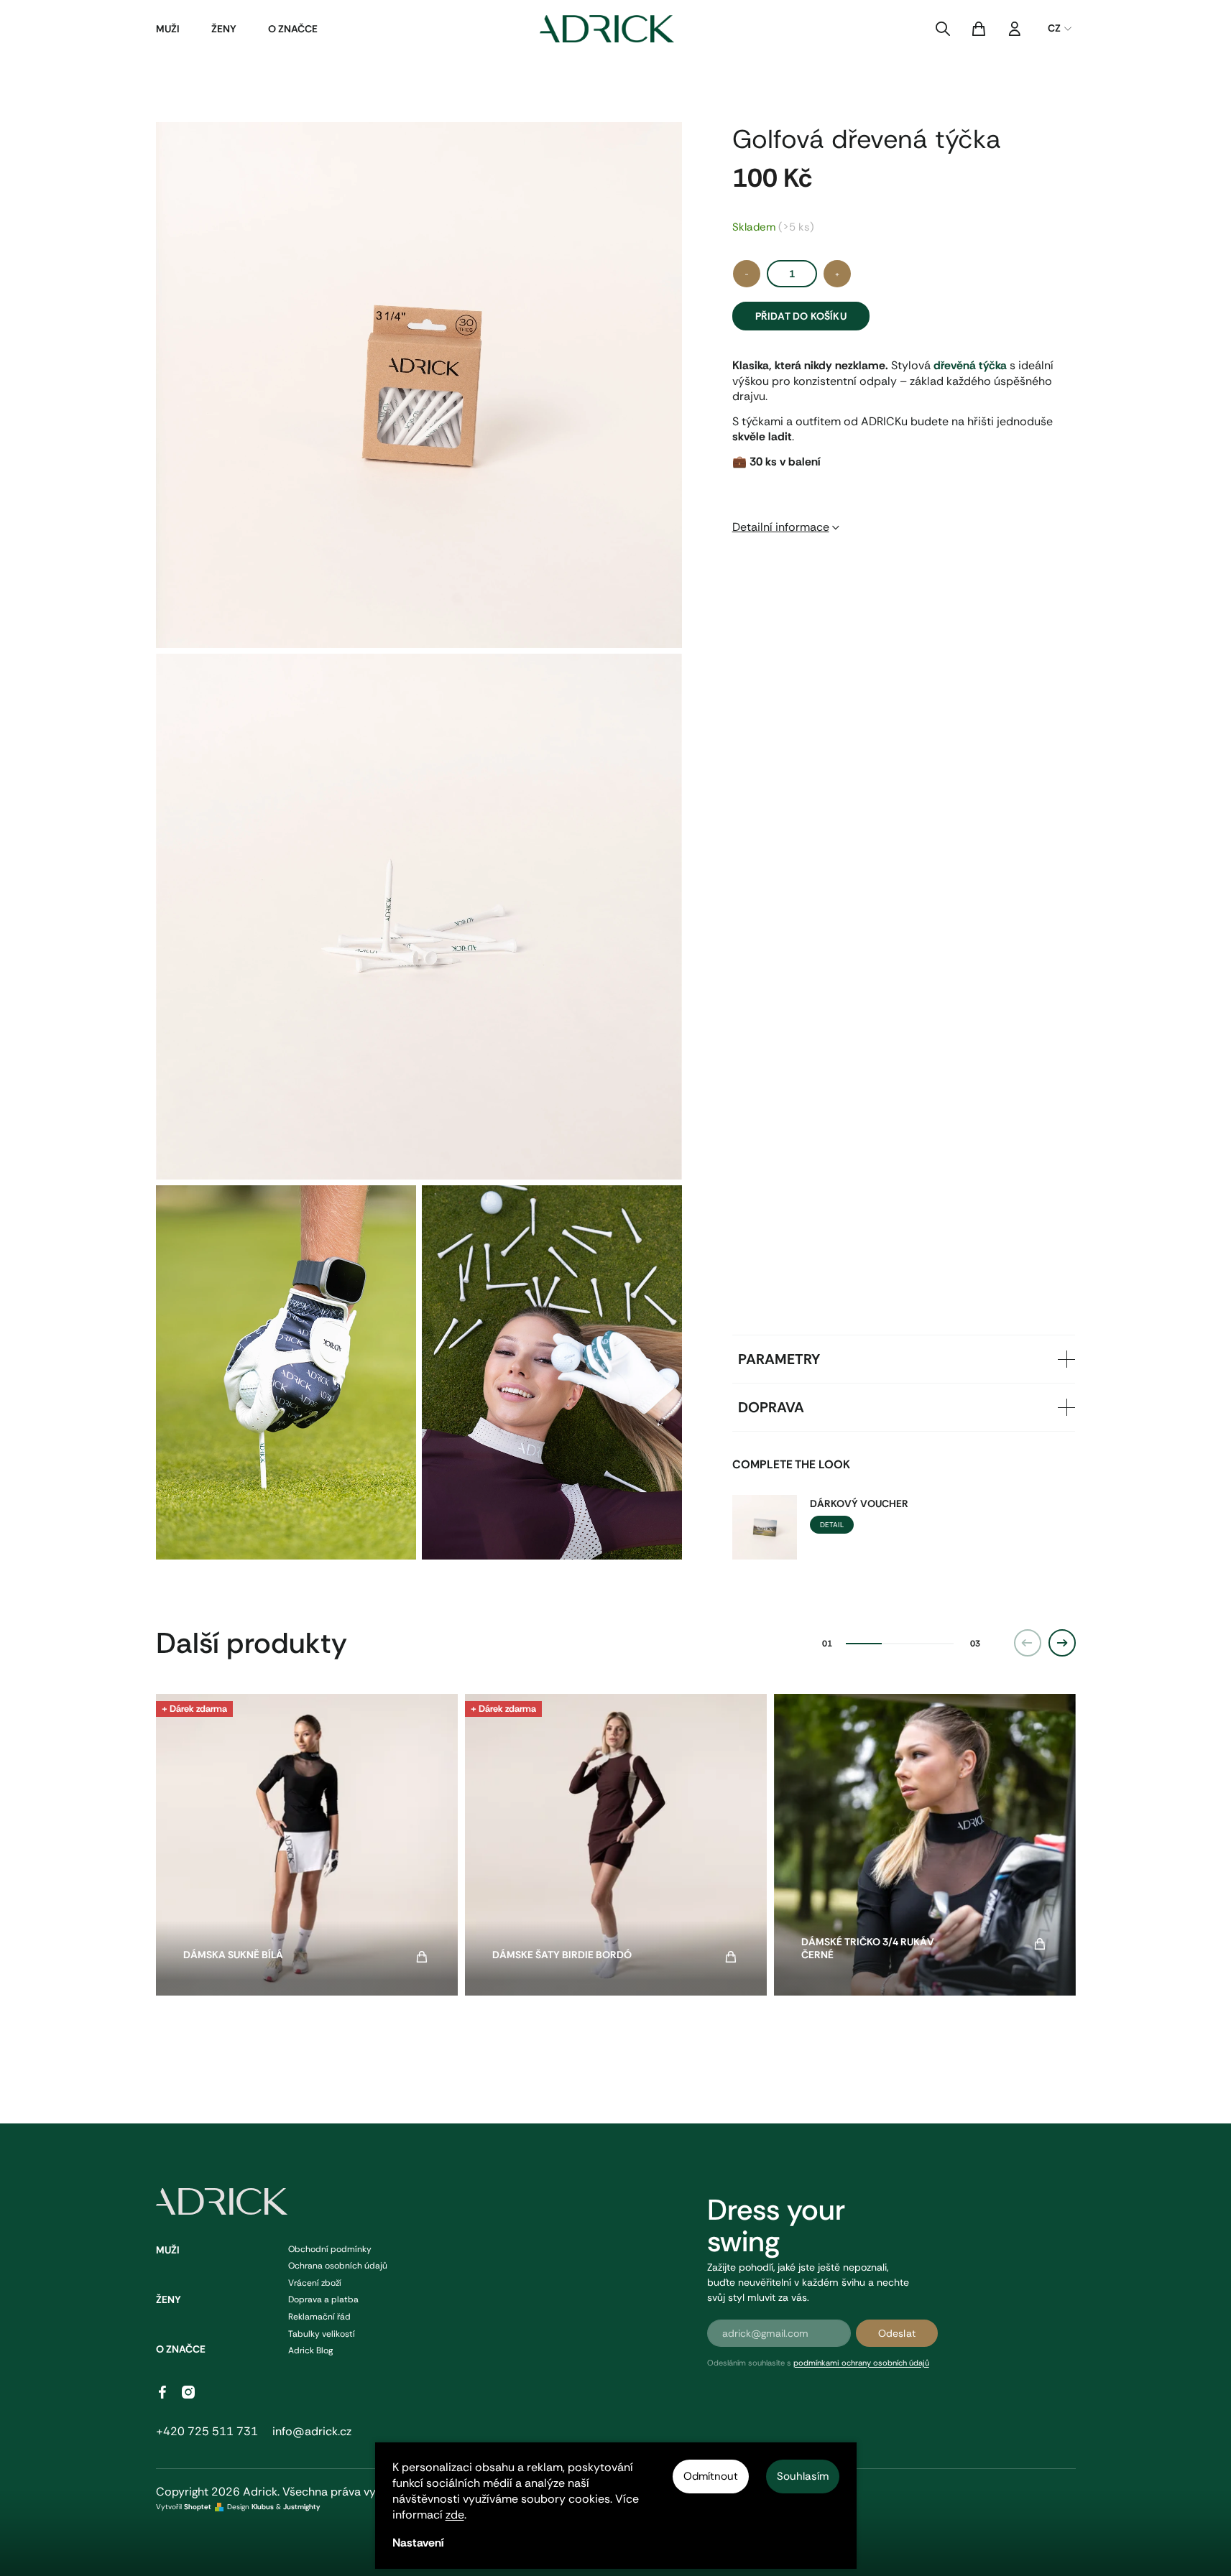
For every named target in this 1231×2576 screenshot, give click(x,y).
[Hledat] (943, 29)
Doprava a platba (323, 2299)
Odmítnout (711, 2476)
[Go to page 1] (864, 1644)
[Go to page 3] (936, 1644)
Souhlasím (803, 2476)
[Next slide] (1062, 1643)
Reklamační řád (319, 2317)
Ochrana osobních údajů (338, 2266)
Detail (832, 1525)
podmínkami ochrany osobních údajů (861, 2363)
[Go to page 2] (900, 1644)
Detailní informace (781, 527)
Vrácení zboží (315, 2283)
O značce (181, 2349)
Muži (168, 2250)
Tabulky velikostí (322, 2334)
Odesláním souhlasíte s (818, 2363)
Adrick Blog (310, 2350)
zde (455, 2515)
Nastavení (418, 2543)
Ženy (169, 2299)
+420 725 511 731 (207, 2431)
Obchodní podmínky (330, 2249)
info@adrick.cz (312, 2431)
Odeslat (897, 2333)
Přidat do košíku (801, 316)
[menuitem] (168, 29)
